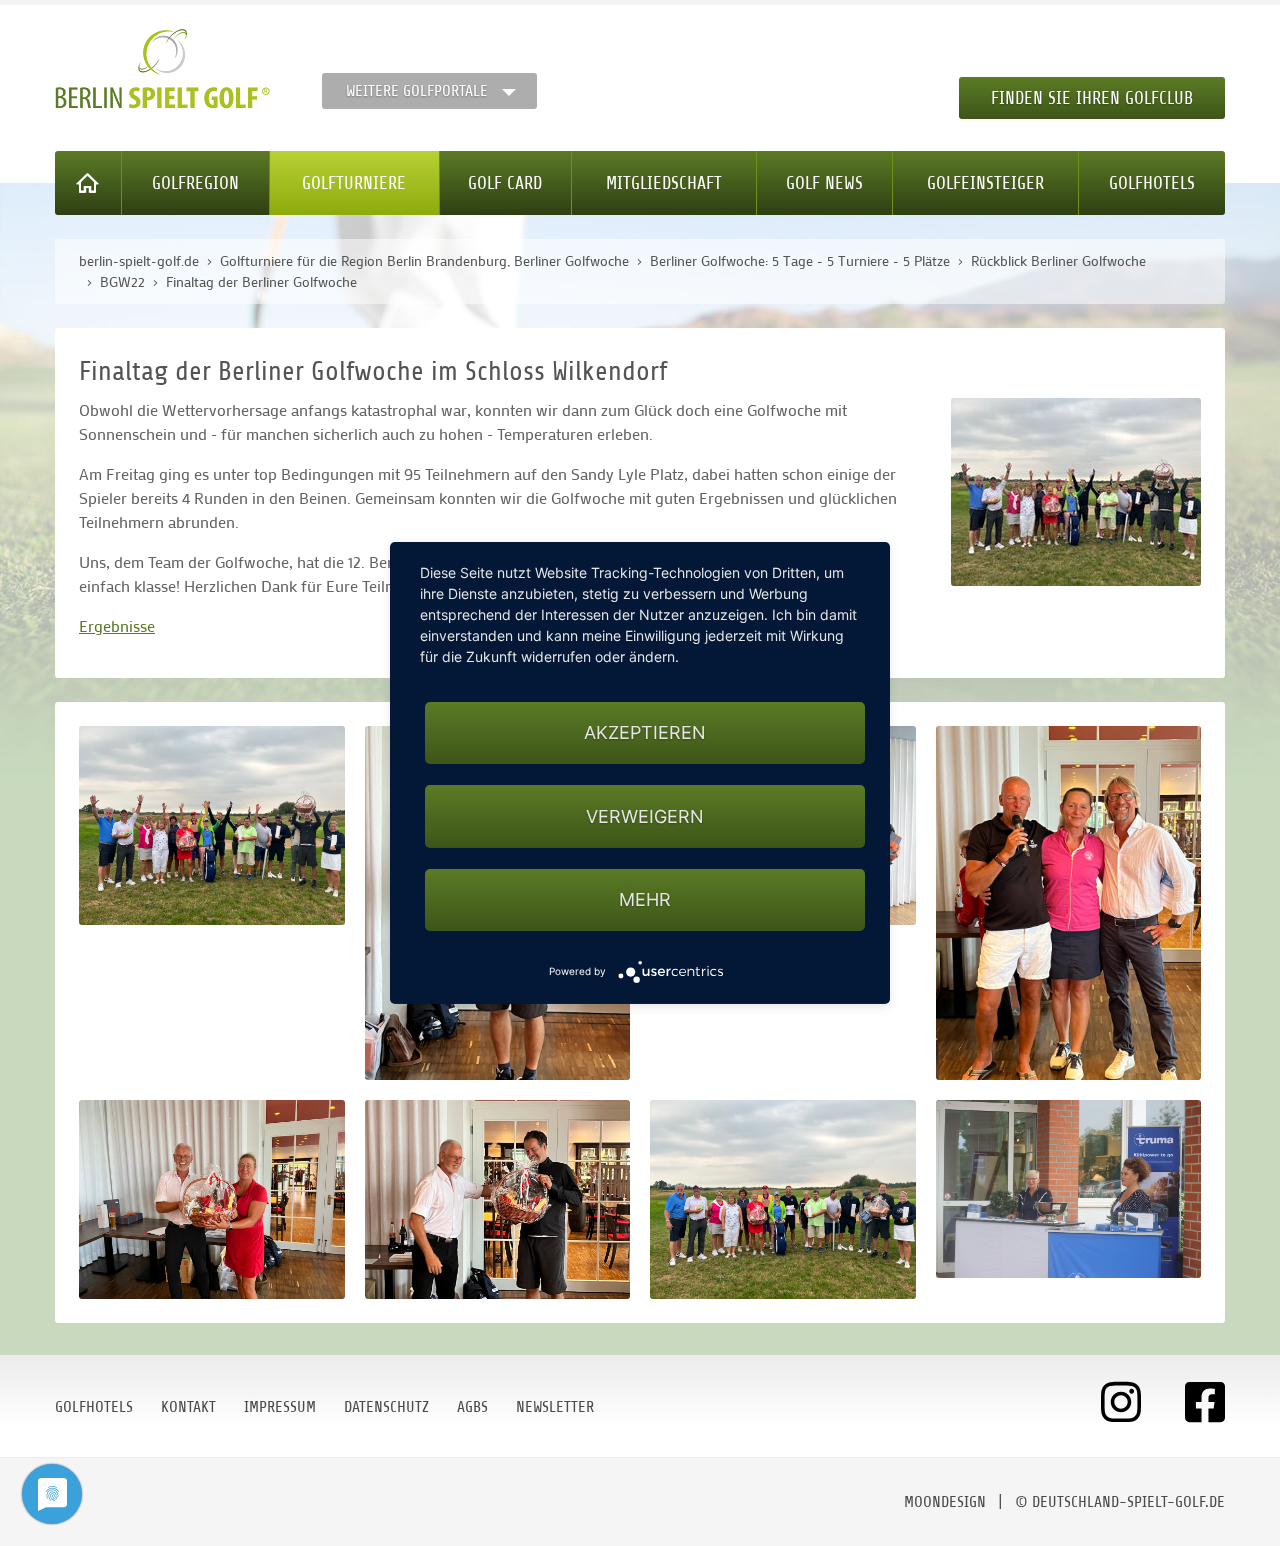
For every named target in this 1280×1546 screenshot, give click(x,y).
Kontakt (188, 1407)
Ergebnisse (117, 625)
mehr (645, 899)
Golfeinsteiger (985, 183)
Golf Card (505, 183)
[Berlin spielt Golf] (162, 69)
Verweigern (645, 816)
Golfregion (195, 183)
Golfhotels (1152, 183)
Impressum (280, 1407)
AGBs (472, 1407)
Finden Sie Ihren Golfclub (1092, 98)
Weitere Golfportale (417, 91)
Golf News (824, 183)
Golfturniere (354, 183)
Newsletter (555, 1407)
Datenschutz (386, 1407)
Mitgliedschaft (664, 183)
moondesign (945, 1502)
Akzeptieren (645, 732)
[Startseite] (88, 183)
